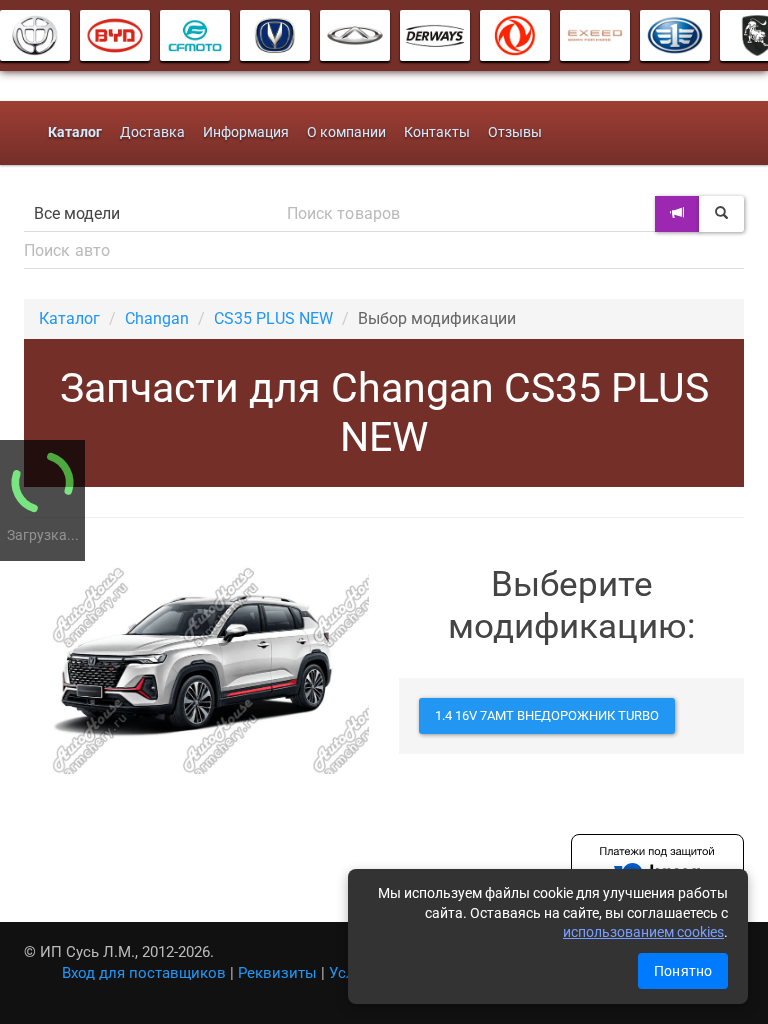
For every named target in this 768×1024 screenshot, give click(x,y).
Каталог (69, 318)
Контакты (437, 132)
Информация (246, 132)
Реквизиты (277, 973)
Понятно (683, 971)
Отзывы (515, 132)
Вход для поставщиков (144, 973)
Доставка (152, 132)
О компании (346, 132)
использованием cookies (643, 932)
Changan (157, 318)
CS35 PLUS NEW (273, 318)
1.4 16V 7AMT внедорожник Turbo (547, 715)
